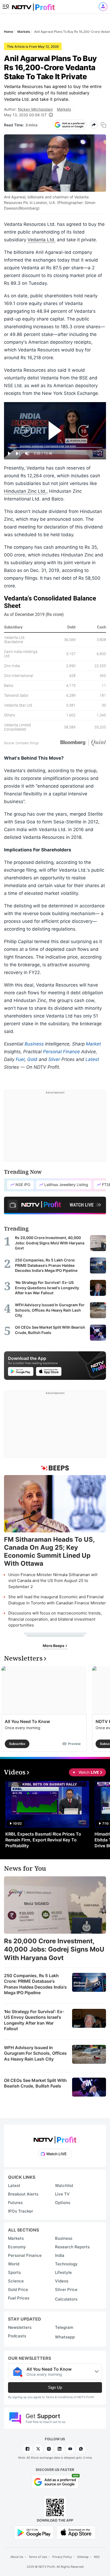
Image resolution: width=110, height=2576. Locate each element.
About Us (17, 2557)
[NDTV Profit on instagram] (49, 2449)
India (60, 2255)
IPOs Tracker (21, 2211)
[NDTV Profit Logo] (55, 2138)
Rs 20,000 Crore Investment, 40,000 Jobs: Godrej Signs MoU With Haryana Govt (54, 1949)
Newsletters (20, 2327)
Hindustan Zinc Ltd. (25, 491)
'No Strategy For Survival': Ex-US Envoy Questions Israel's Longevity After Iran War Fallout (34, 2020)
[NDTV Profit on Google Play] (34, 2532)
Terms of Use (38, 2557)
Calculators (66, 2299)
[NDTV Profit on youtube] (70, 2449)
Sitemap (83, 2557)
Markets (64, 109)
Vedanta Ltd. (42, 240)
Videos (62, 2281)
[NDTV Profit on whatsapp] (81, 2449)
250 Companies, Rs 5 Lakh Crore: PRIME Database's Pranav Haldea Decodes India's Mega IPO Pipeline (35, 1984)
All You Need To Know (27, 1721)
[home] (33, 5)
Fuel (20, 1059)
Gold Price (18, 2289)
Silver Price (66, 2289)
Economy (17, 2247)
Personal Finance (61, 1052)
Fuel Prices (19, 2298)
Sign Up (55, 2387)
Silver (54, 1059)
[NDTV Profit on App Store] (76, 2532)
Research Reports (72, 2247)
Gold (32, 1059)
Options (63, 2203)
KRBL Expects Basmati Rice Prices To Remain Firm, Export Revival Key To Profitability (43, 1840)
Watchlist (64, 2186)
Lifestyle (63, 2272)
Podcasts (17, 2336)
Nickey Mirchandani (35, 109)
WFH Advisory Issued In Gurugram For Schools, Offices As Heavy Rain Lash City (35, 2053)
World (14, 2264)
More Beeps (54, 1646)
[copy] (103, 125)
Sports (14, 2272)
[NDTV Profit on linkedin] (60, 2449)
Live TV (62, 2194)
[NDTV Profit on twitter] (38, 2449)
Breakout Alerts (23, 2194)
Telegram (64, 2327)
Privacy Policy (62, 2557)
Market (93, 1044)
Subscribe (17, 1744)
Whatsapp (65, 2337)
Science (16, 2281)
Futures (15, 2203)
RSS (97, 2557)
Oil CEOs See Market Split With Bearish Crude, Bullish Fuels (35, 2083)
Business (34, 1044)
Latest (92, 1059)
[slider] (55, 448)
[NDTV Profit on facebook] (27, 2449)
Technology (66, 2264)
